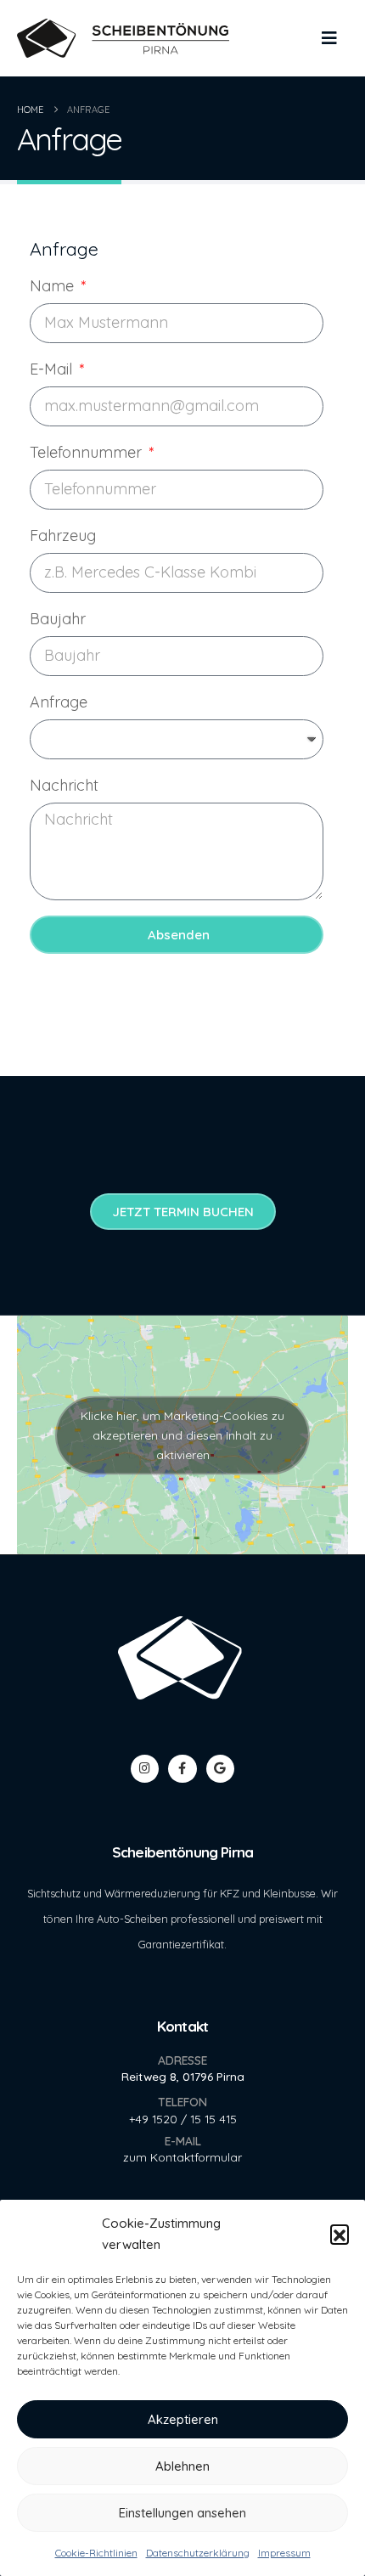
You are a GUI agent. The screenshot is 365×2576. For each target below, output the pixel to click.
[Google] (220, 1769)
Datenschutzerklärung (198, 2553)
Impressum (284, 2553)
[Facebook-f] (182, 1769)
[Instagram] (145, 1769)
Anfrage (59, 702)
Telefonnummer (88, 452)
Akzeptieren (183, 2419)
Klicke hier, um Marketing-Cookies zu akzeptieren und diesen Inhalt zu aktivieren (182, 1435)
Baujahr (58, 619)
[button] (340, 2234)
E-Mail (53, 369)
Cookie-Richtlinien (96, 2553)
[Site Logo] (123, 39)
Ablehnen (182, 2466)
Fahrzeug (63, 535)
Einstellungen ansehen (182, 2513)
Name (54, 286)
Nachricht (64, 785)
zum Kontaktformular (182, 2157)
